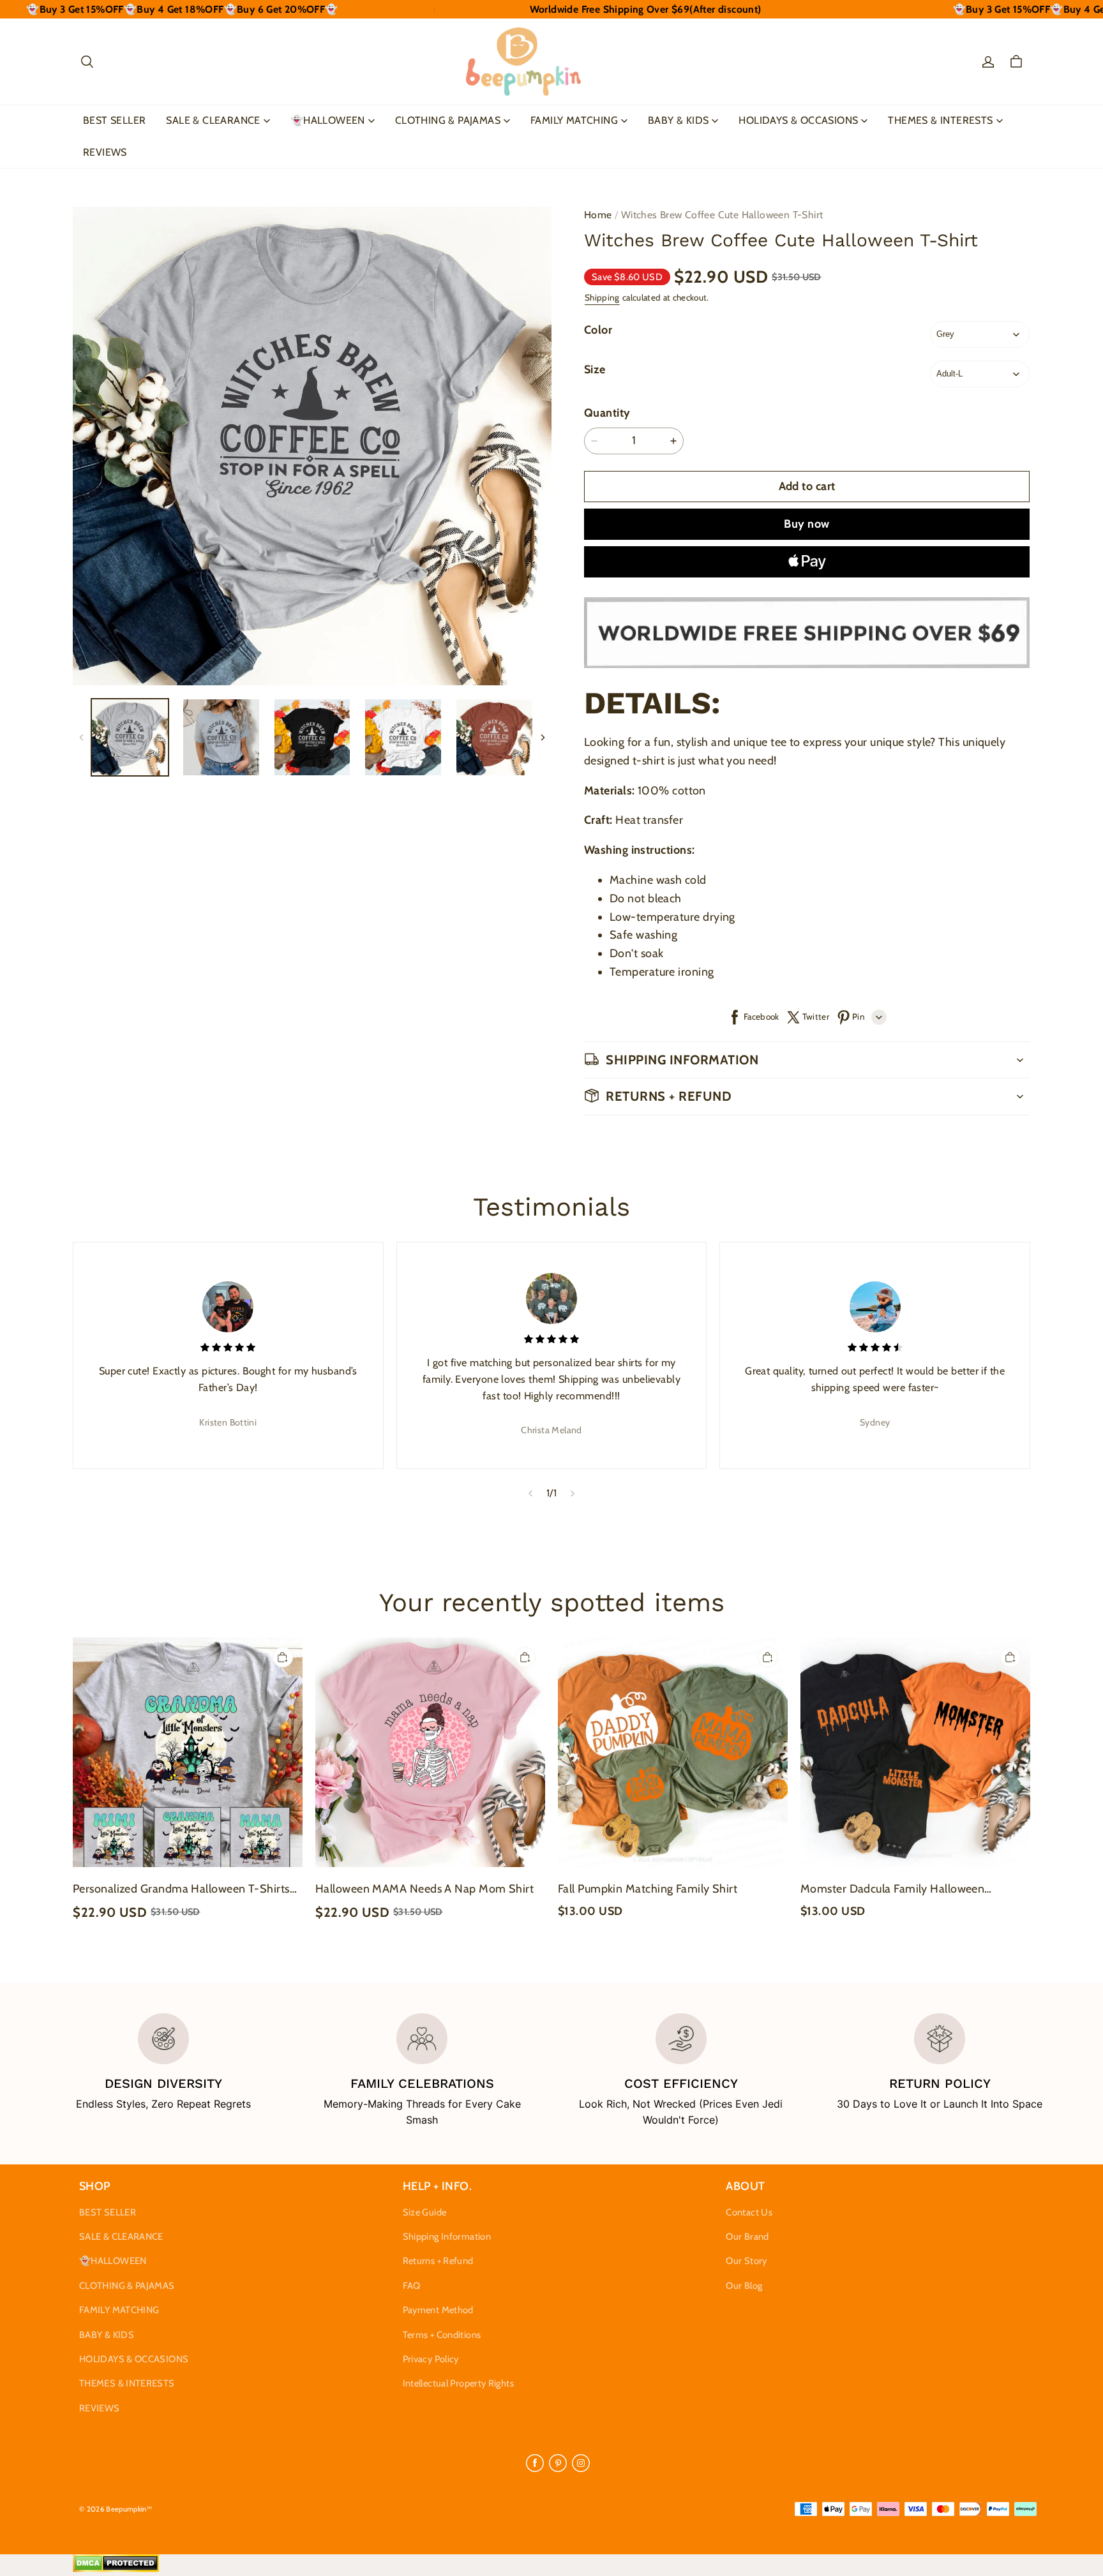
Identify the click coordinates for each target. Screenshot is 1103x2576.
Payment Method (438, 2310)
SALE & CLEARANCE (213, 120)
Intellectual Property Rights (458, 2383)
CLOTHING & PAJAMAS (448, 120)
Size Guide (425, 2212)
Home (598, 215)
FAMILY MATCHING (574, 120)
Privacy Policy (431, 2359)
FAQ (412, 2286)
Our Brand (747, 2237)
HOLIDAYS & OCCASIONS (798, 120)
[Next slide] (573, 1493)
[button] (87, 62)
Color (598, 330)
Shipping (602, 297)
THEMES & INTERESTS (940, 120)
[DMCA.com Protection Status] (116, 2569)
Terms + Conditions (442, 2335)
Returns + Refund (438, 2261)
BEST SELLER (114, 120)
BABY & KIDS (678, 120)
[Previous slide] (530, 1493)
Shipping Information (447, 2237)
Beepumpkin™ (129, 2509)
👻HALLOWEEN (328, 120)
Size (595, 369)
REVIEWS (105, 152)
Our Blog (744, 2286)
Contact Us (749, 2212)
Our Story (746, 2261)
